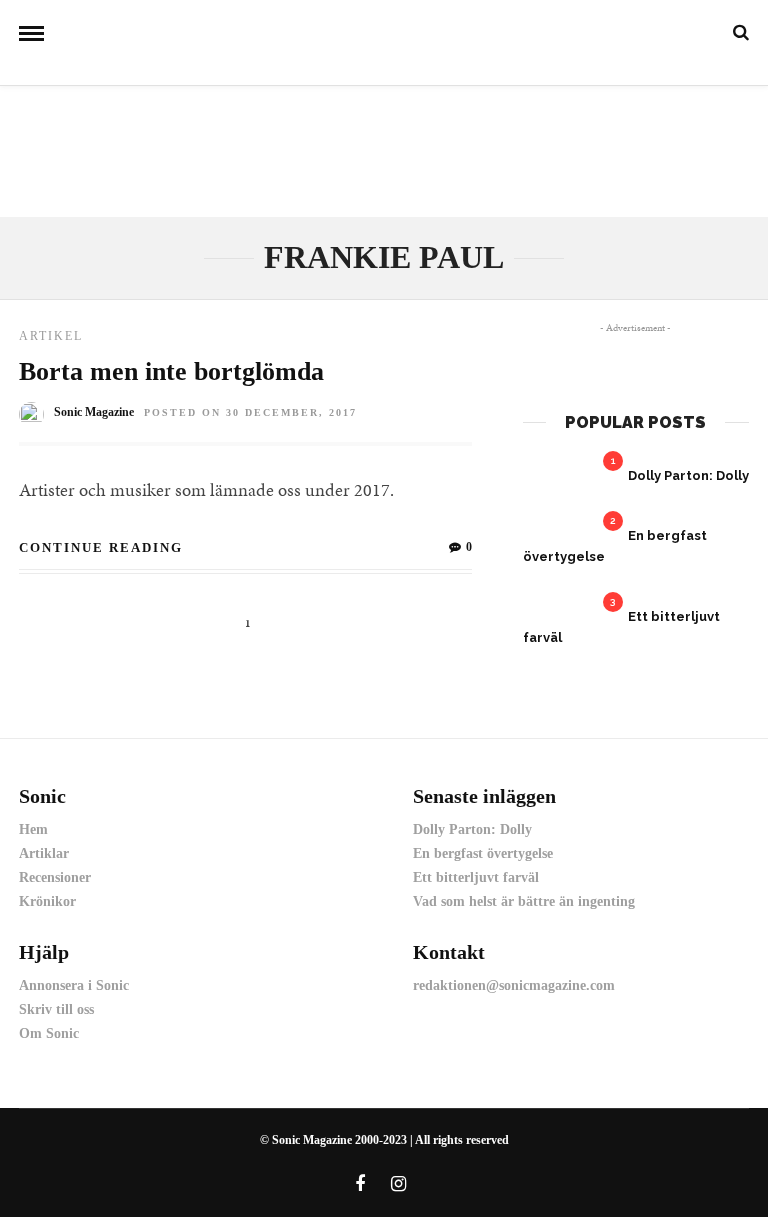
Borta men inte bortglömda (171, 371)
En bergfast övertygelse (483, 853)
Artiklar (44, 853)
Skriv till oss (56, 1009)
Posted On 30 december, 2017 (250, 412)
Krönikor (47, 901)
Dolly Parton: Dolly (688, 475)
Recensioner (55, 877)
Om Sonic (49, 1033)
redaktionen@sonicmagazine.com (514, 985)
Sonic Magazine (94, 412)
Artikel (51, 336)
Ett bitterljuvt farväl (476, 877)
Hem (33, 829)
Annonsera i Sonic (74, 985)
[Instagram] (399, 1184)
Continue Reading (101, 547)
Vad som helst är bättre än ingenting (524, 901)
